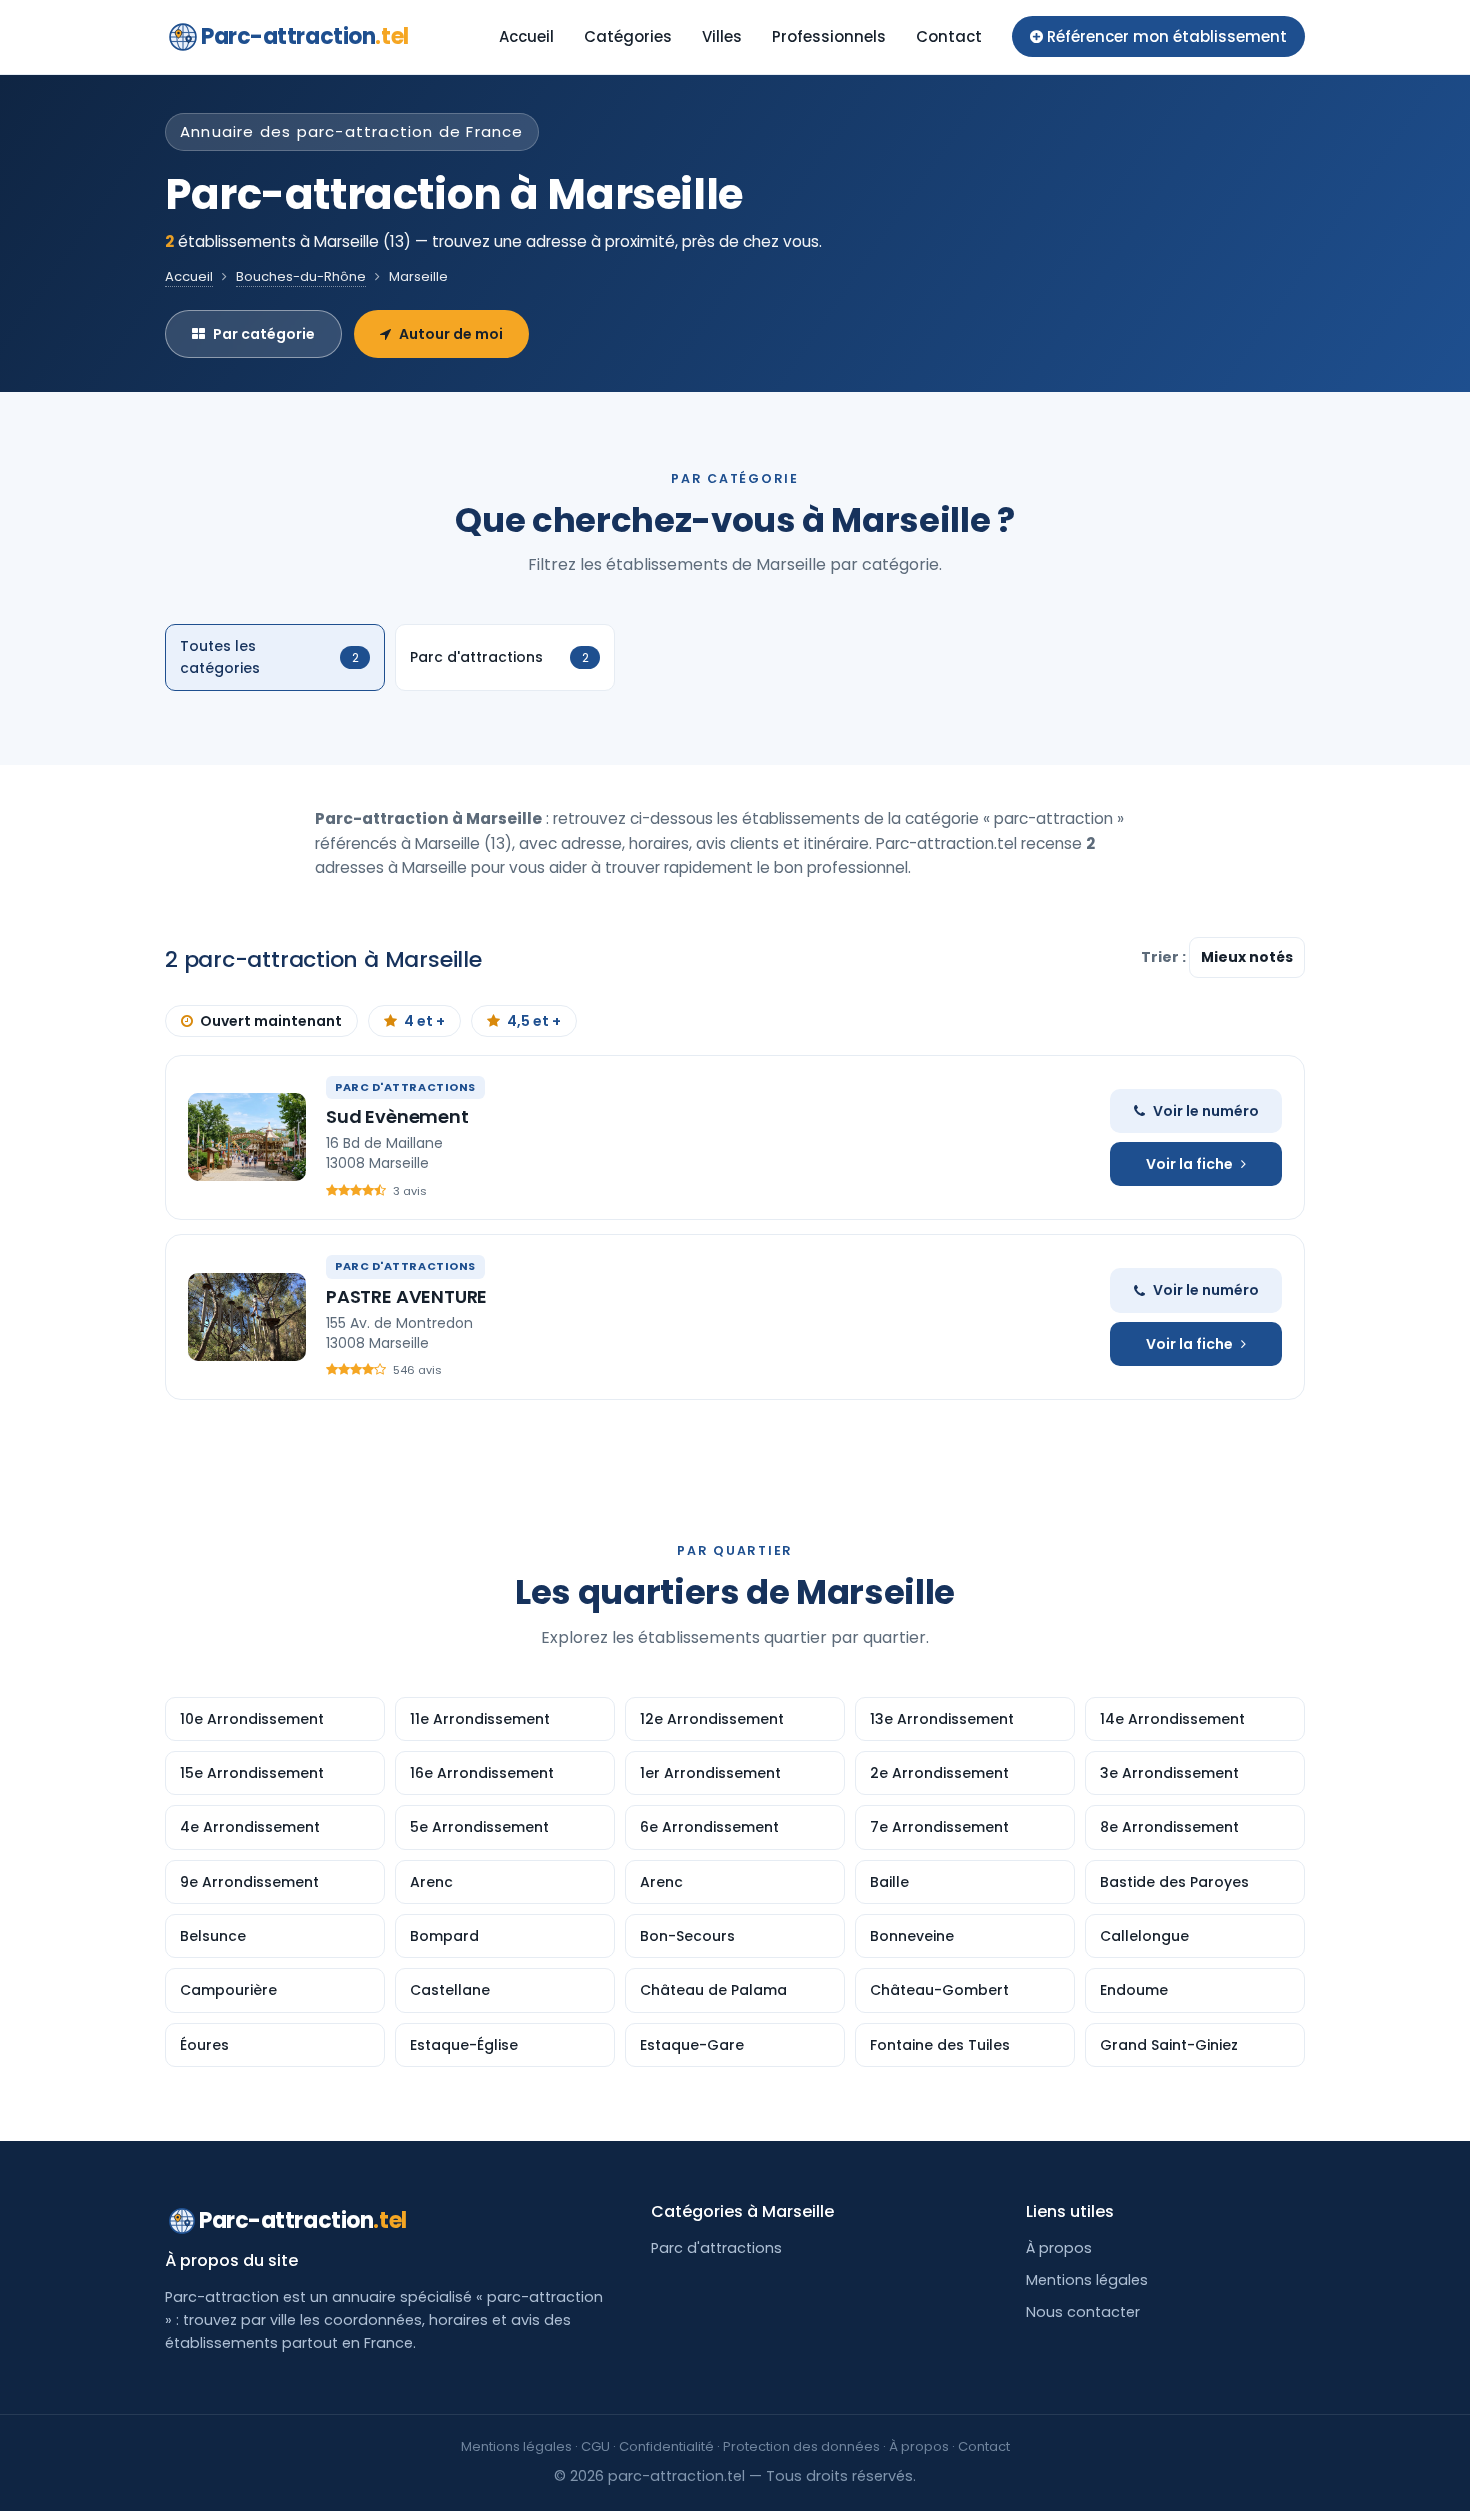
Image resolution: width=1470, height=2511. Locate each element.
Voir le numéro (1206, 1111)
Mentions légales (1087, 2280)
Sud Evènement (397, 1116)
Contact (949, 36)
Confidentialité (666, 2446)
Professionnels (829, 36)
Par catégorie (264, 334)
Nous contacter (1083, 2312)
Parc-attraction (305, 36)
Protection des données (801, 2446)
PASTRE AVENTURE (406, 1296)
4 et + (424, 1021)
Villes (722, 36)
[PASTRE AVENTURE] (247, 1317)
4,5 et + (534, 1021)
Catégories (628, 36)
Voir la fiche (1189, 1164)
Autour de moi (451, 334)
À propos (1059, 2248)
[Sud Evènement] (247, 1137)
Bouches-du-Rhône (301, 276)
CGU (595, 2446)
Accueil (526, 36)
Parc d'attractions (716, 2248)
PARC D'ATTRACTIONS (405, 1087)
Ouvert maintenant (271, 1021)
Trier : (1165, 957)
